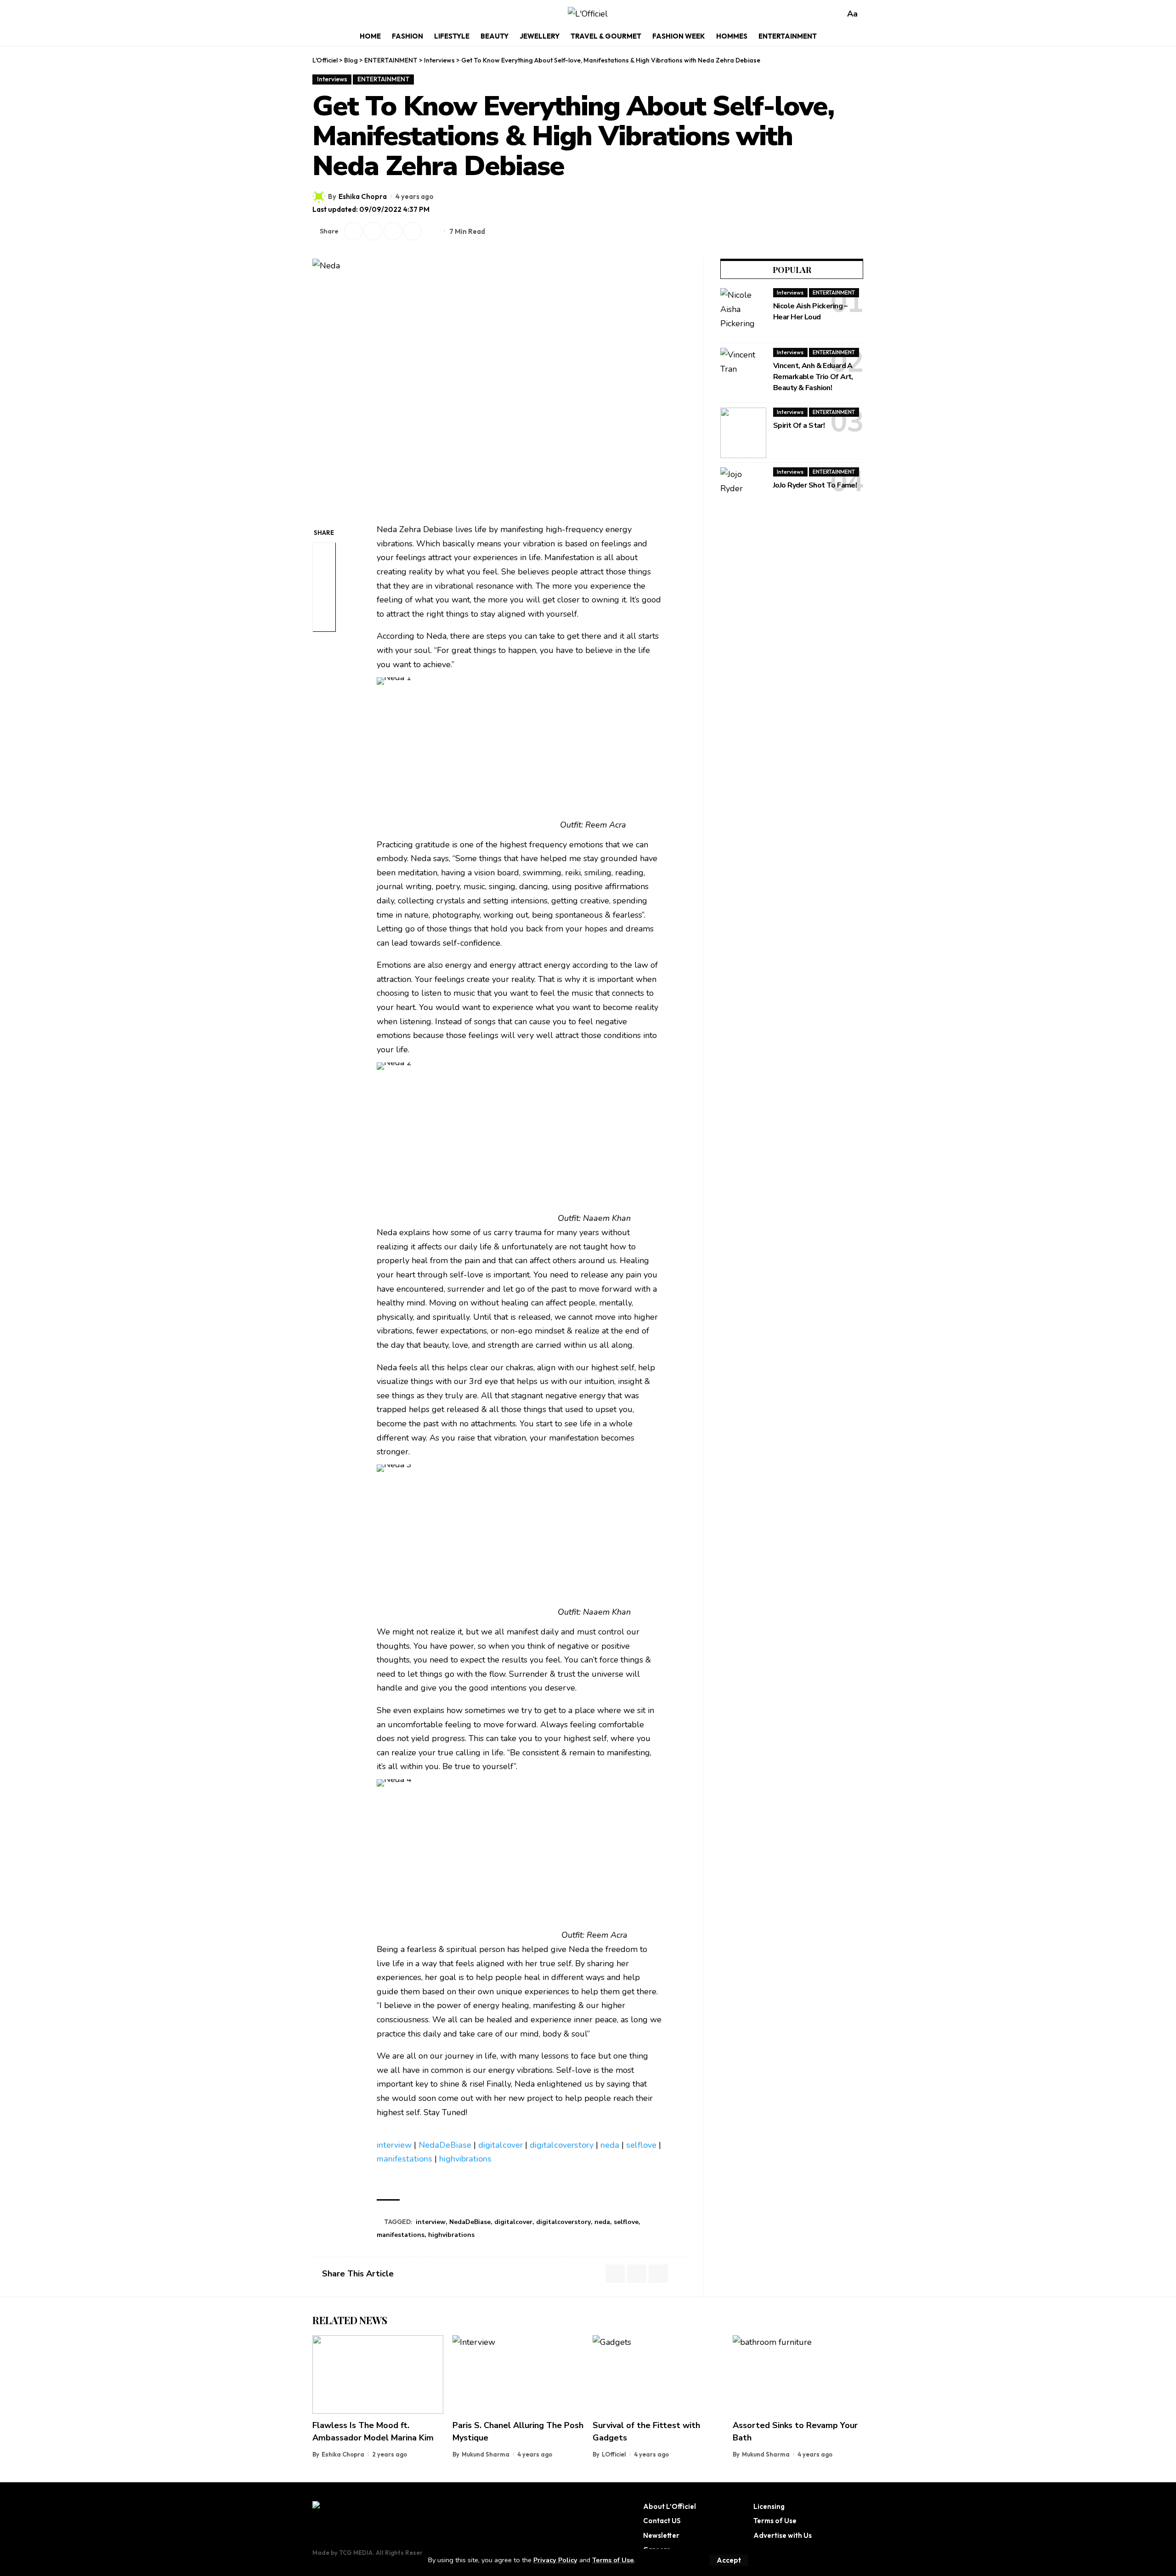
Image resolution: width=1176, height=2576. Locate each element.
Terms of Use (613, 2560)
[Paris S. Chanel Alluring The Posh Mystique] (518, 2375)
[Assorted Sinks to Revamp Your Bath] (798, 2375)
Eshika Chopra (363, 196)
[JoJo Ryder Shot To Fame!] (743, 493)
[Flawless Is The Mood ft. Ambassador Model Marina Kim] (378, 2375)
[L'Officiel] (588, 14)
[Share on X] (353, 231)
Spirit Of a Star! (799, 426)
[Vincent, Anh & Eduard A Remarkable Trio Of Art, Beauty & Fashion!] (743, 373)
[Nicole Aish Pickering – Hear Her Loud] (743, 313)
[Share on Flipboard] (373, 231)
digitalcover (500, 2145)
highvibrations (465, 2159)
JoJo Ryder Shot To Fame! (815, 485)
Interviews (332, 79)
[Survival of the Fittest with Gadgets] (658, 2375)
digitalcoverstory (562, 2145)
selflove (641, 2145)
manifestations (404, 2159)
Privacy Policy (555, 2560)
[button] (729, 2560)
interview (394, 2145)
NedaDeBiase (445, 2145)
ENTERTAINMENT (383, 79)
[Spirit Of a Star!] (743, 433)
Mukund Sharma (486, 2454)
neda (610, 2145)
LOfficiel (614, 2454)
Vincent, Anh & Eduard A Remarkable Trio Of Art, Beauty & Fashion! (813, 377)
